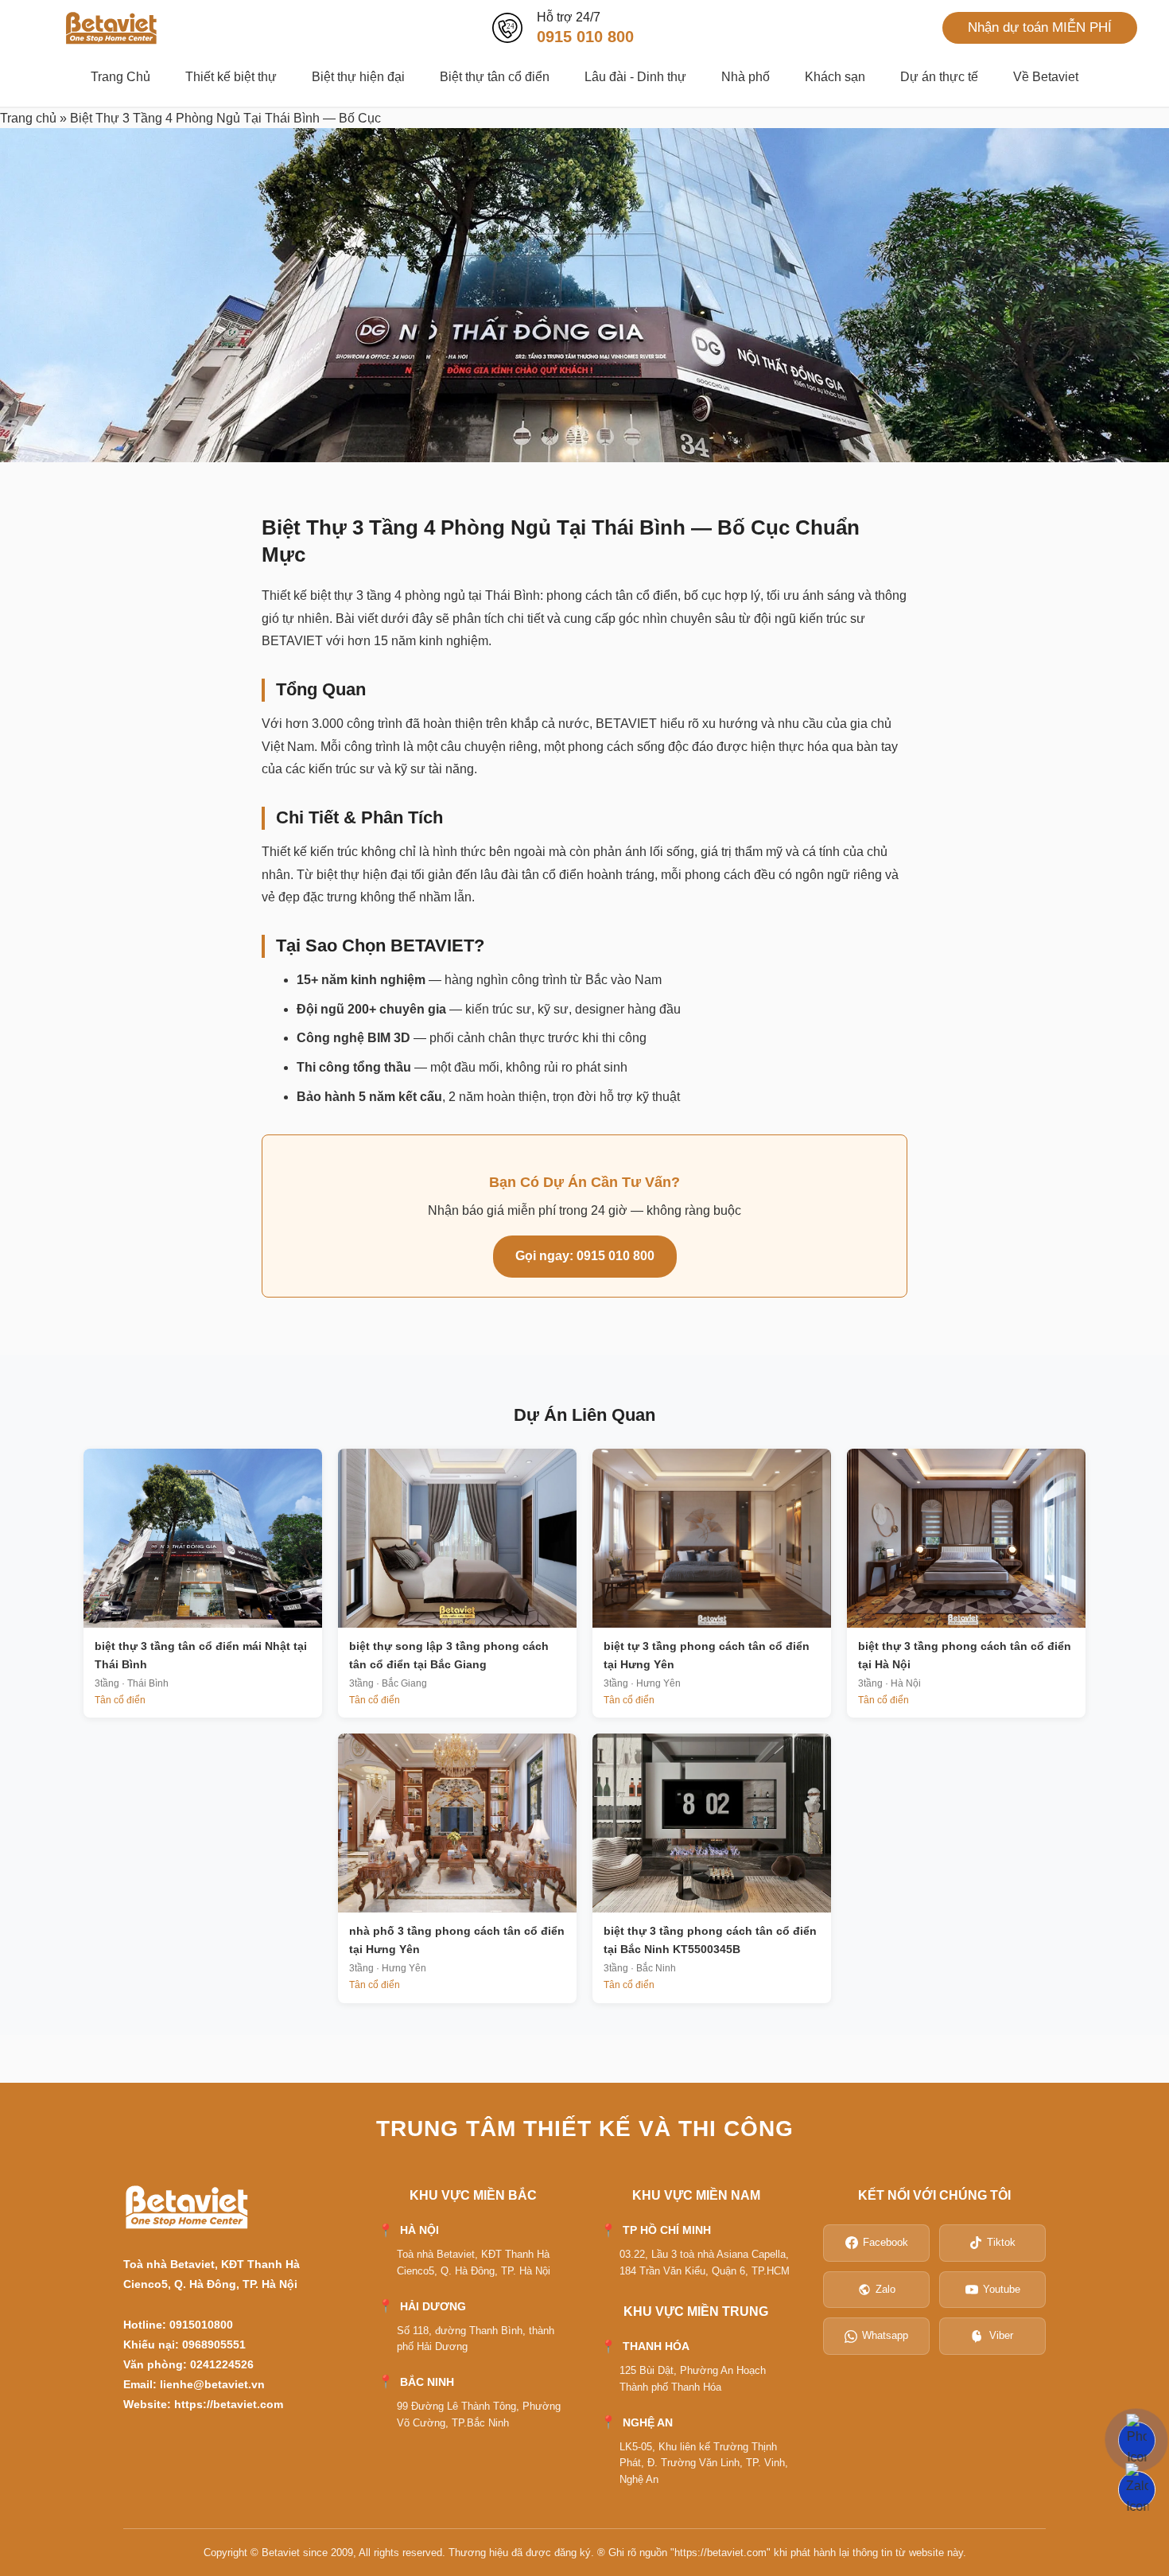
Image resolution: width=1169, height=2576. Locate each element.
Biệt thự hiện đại (358, 77)
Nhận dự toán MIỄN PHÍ (1040, 27)
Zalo (885, 2289)
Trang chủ (28, 118)
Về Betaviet (1046, 77)
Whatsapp (885, 2335)
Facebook (885, 2242)
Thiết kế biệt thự (231, 77)
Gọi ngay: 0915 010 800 (585, 1256)
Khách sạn (835, 77)
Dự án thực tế (939, 77)
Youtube (1002, 2289)
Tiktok (1001, 2242)
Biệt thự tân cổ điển (495, 77)
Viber (1001, 2335)
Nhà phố (746, 77)
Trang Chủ (120, 77)
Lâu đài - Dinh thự (635, 77)
